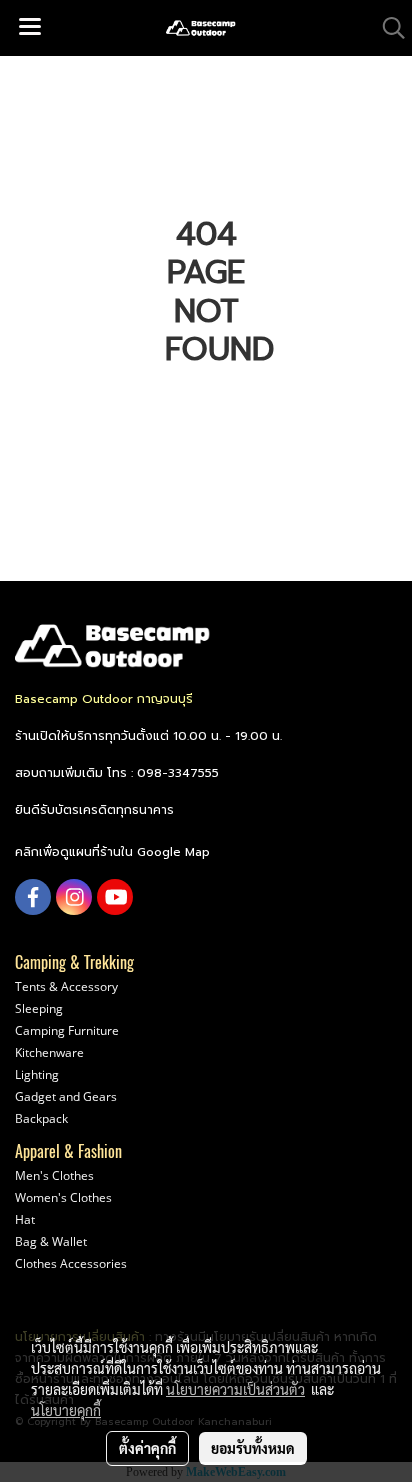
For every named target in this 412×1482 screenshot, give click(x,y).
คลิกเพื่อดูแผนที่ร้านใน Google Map (112, 852)
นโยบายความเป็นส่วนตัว (235, 1389)
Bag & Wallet (51, 1241)
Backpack (41, 1118)
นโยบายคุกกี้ (66, 1410)
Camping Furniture (67, 1030)
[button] (387, 28)
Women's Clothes (63, 1197)
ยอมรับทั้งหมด (253, 1448)
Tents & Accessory (66, 986)
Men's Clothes (54, 1175)
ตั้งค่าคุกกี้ (147, 1448)
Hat (25, 1219)
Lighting (37, 1074)
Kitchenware (49, 1052)
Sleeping (39, 1008)
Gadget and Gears (66, 1096)
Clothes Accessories (71, 1263)
